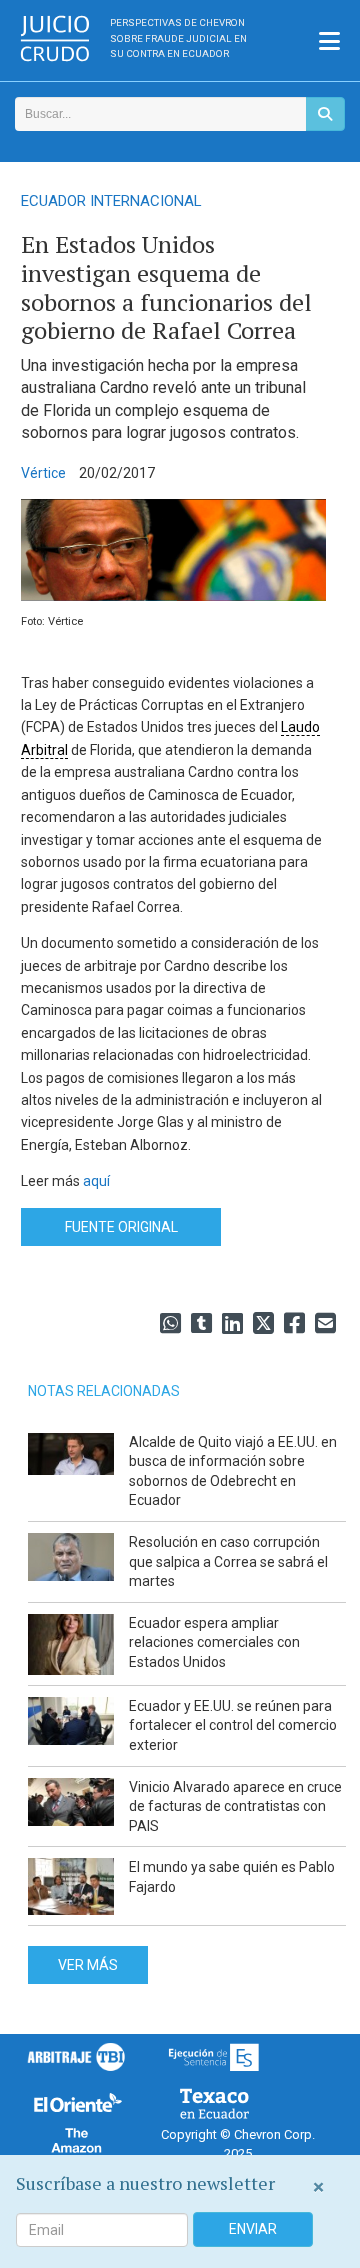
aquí (96, 1181)
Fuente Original (121, 1227)
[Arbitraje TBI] (76, 2056)
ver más (88, 1965)
